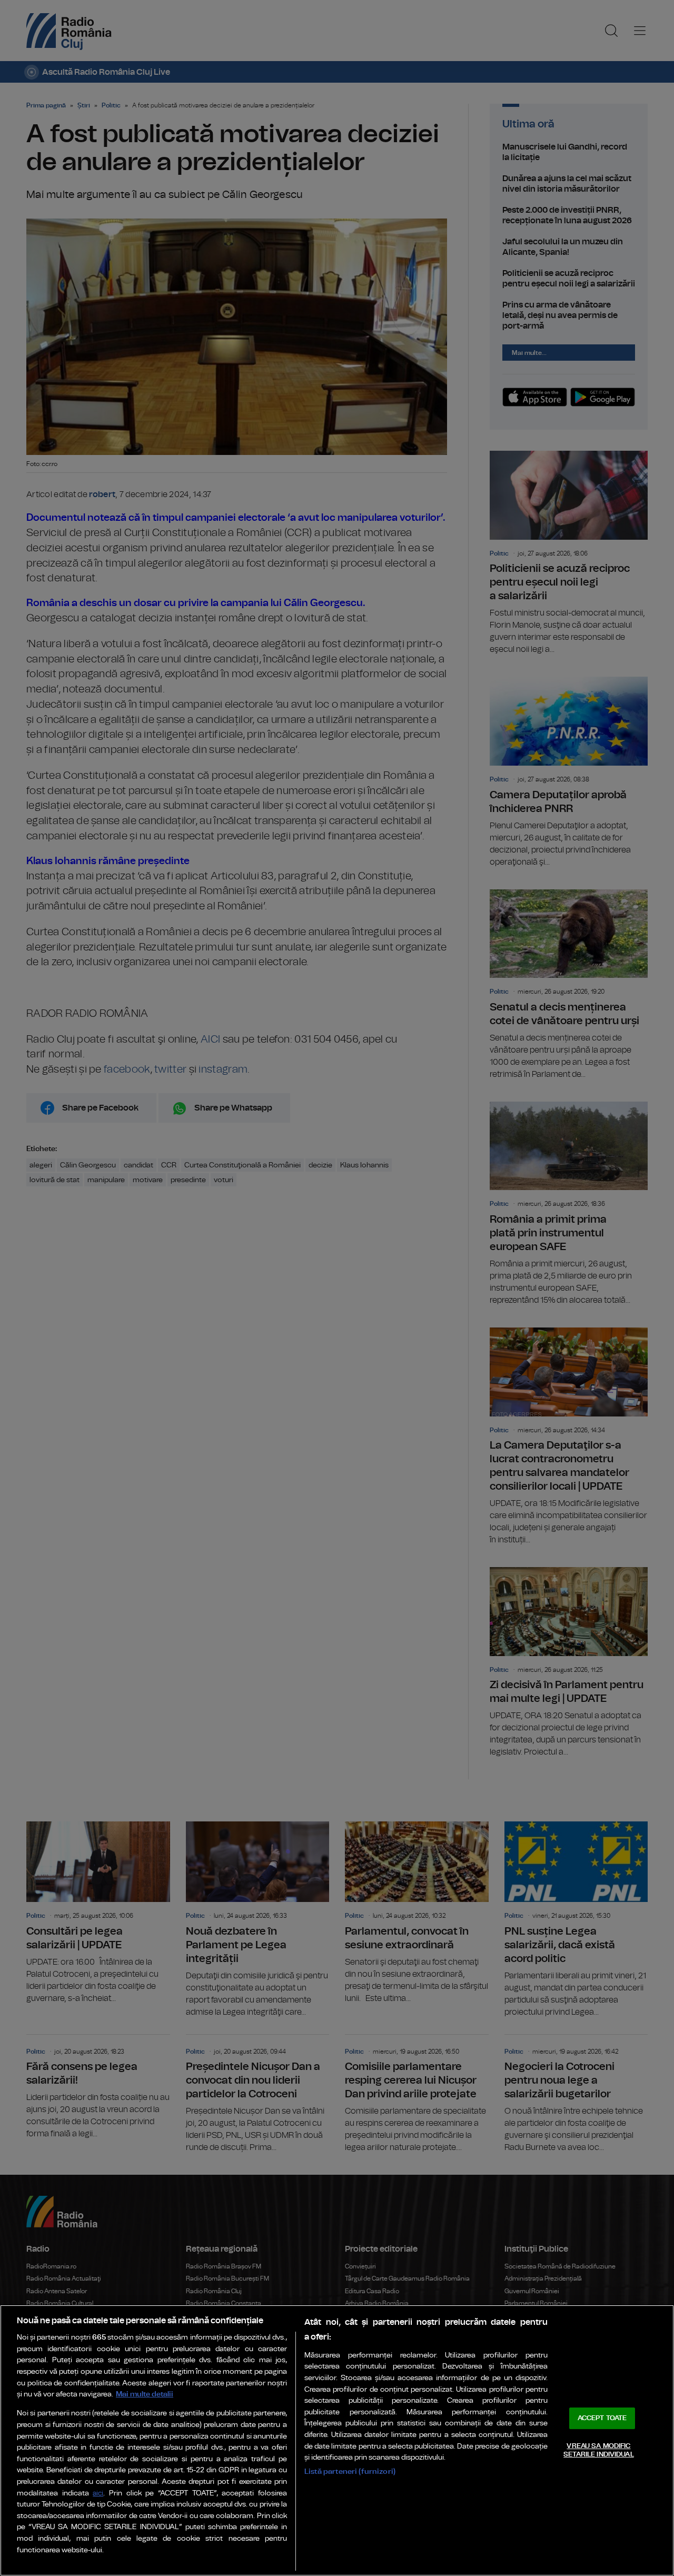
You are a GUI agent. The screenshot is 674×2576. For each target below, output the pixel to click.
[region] (337, 2440)
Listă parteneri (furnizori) (350, 2471)
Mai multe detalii (145, 2394)
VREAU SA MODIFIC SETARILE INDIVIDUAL (598, 2450)
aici (98, 2494)
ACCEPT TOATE (602, 2418)
